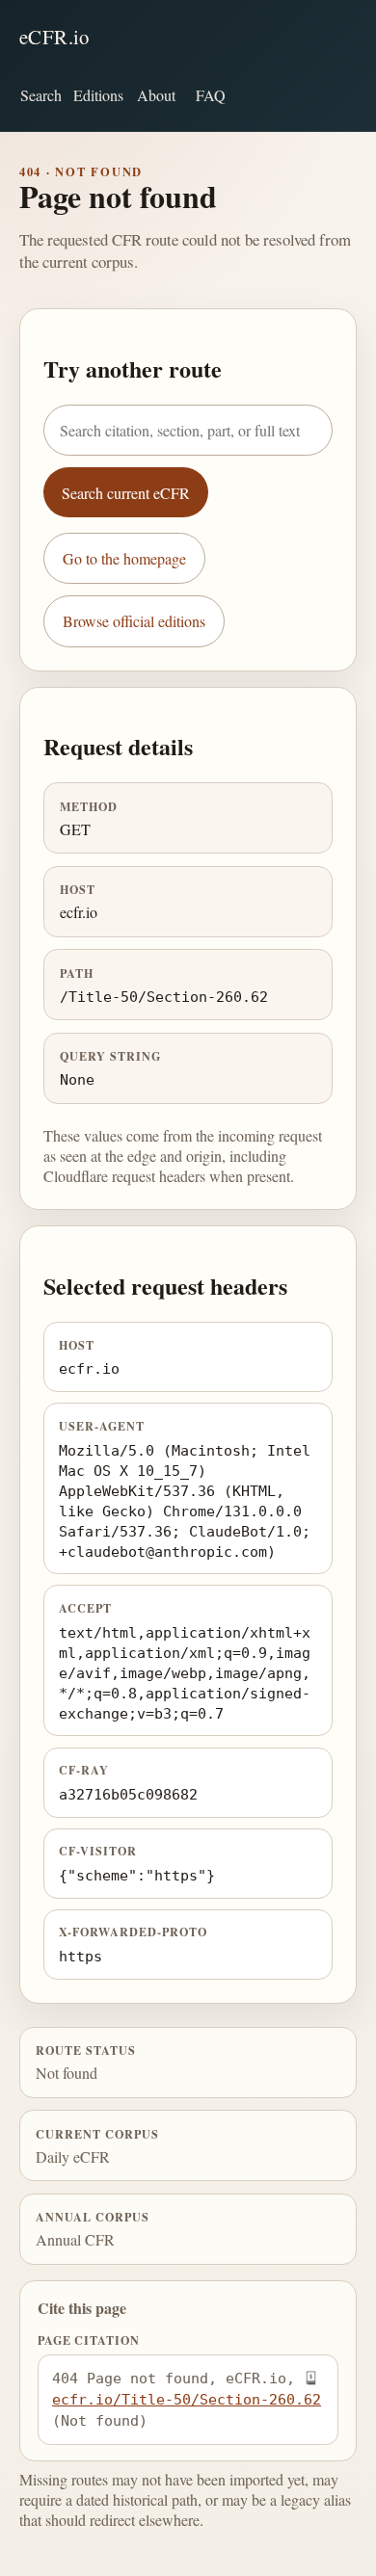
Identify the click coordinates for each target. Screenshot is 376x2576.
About (156, 95)
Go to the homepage (124, 558)
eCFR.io (54, 37)
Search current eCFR (126, 493)
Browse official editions (134, 621)
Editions (98, 95)
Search (41, 95)
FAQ (211, 95)
